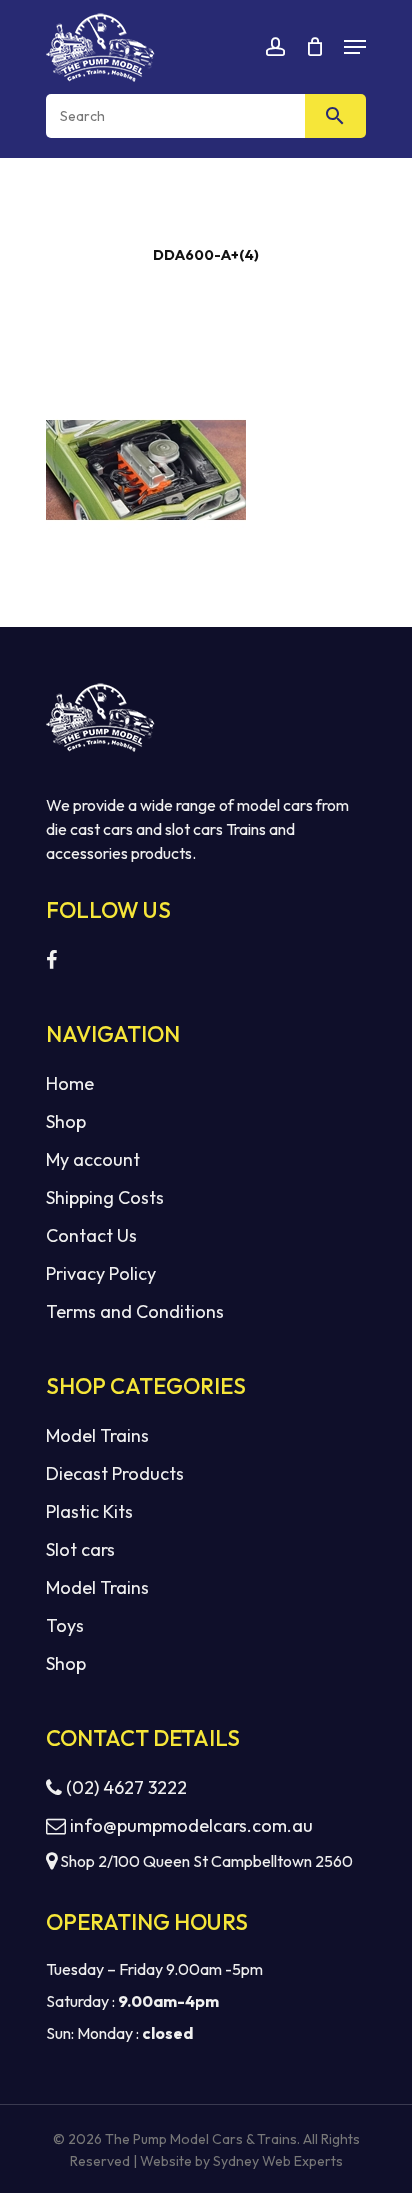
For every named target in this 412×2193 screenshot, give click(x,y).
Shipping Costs (105, 1197)
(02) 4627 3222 (124, 1787)
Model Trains (97, 1435)
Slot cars (80, 1549)
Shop (66, 1121)
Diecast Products (115, 1473)
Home (70, 1083)
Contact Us (91, 1235)
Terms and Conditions (135, 1311)
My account (93, 1159)
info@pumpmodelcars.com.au (191, 1825)
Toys (65, 1625)
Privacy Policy (101, 1273)
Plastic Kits (89, 1511)
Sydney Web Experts (278, 2161)
